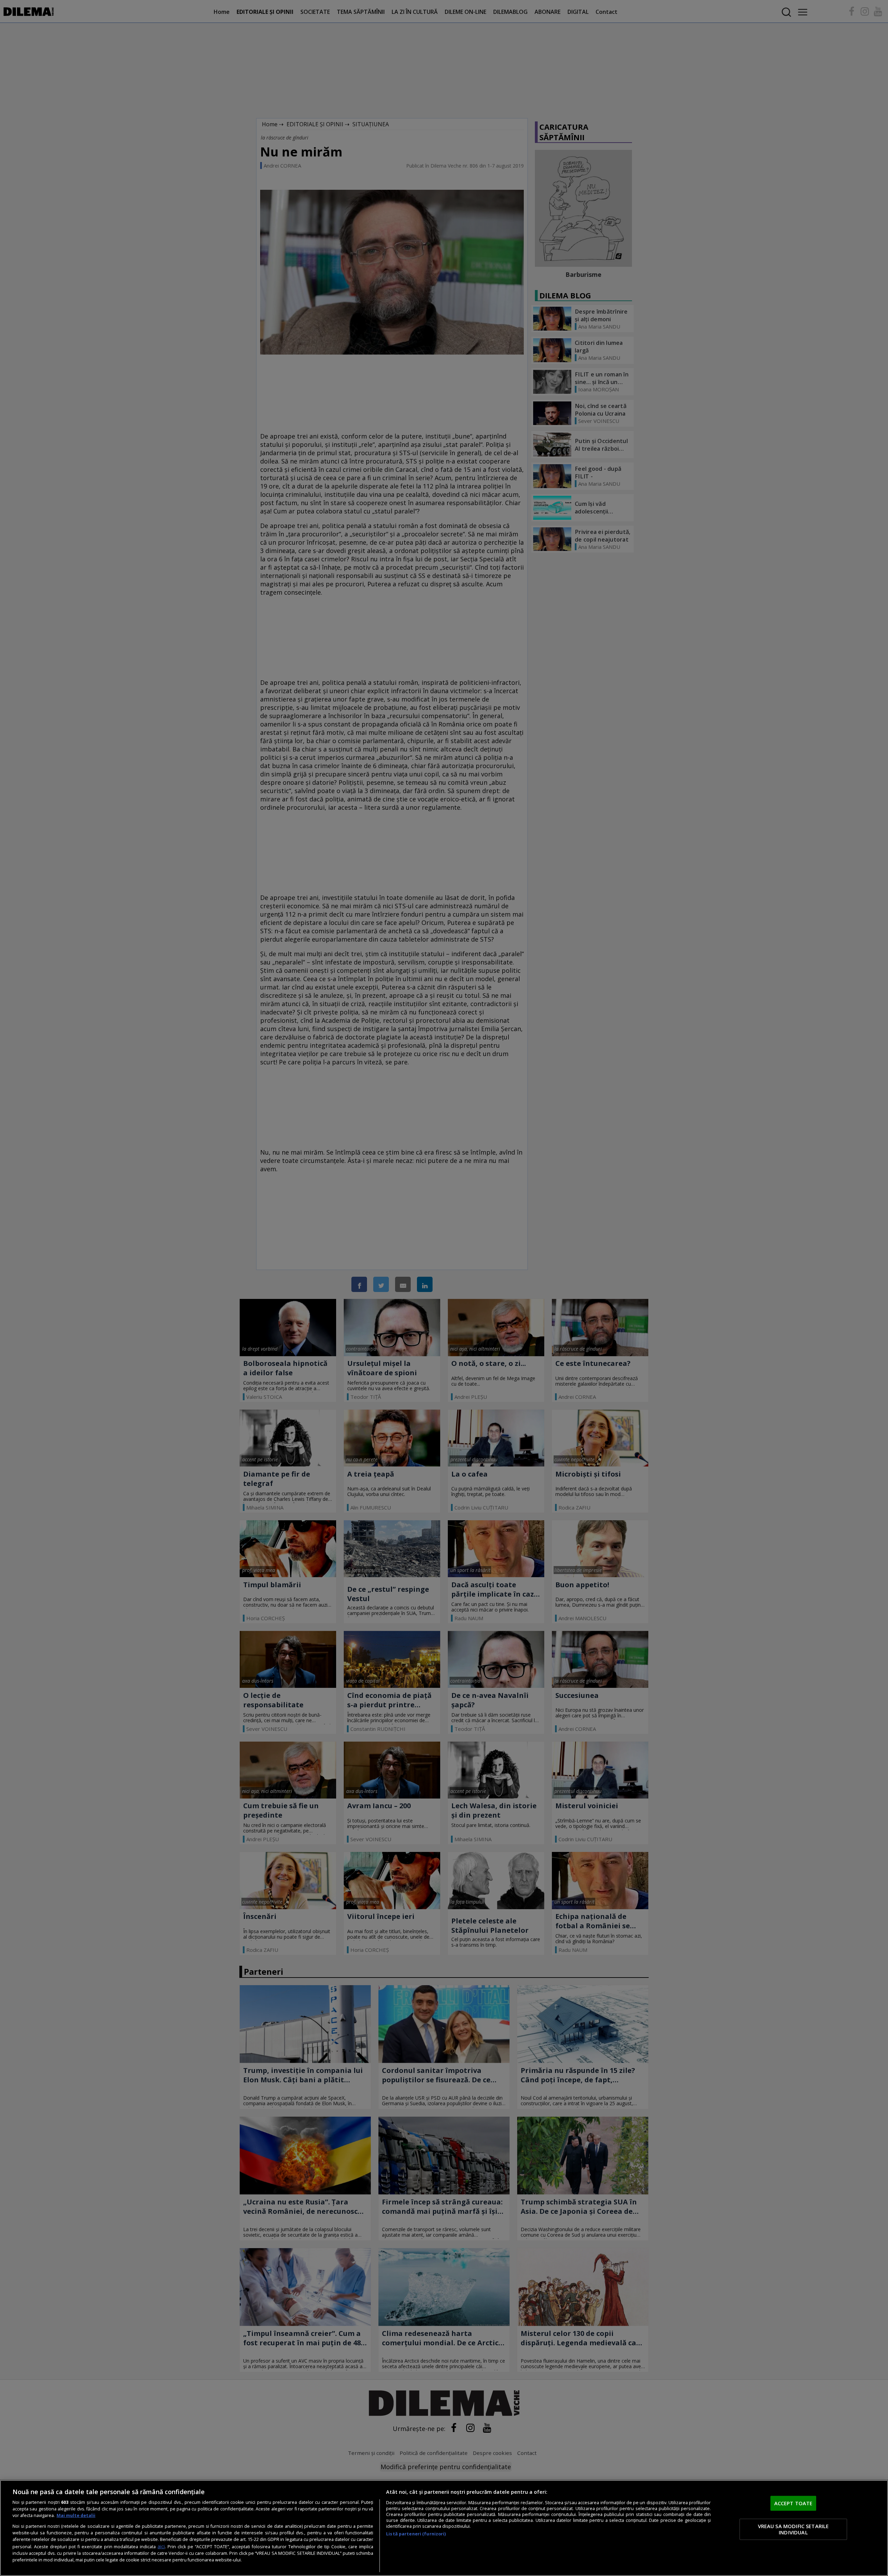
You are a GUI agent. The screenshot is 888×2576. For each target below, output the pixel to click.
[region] (444, 2528)
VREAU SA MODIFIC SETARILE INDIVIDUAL (793, 2529)
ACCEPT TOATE (793, 2503)
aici (161, 2546)
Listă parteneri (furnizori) (416, 2534)
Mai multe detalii (76, 2515)
